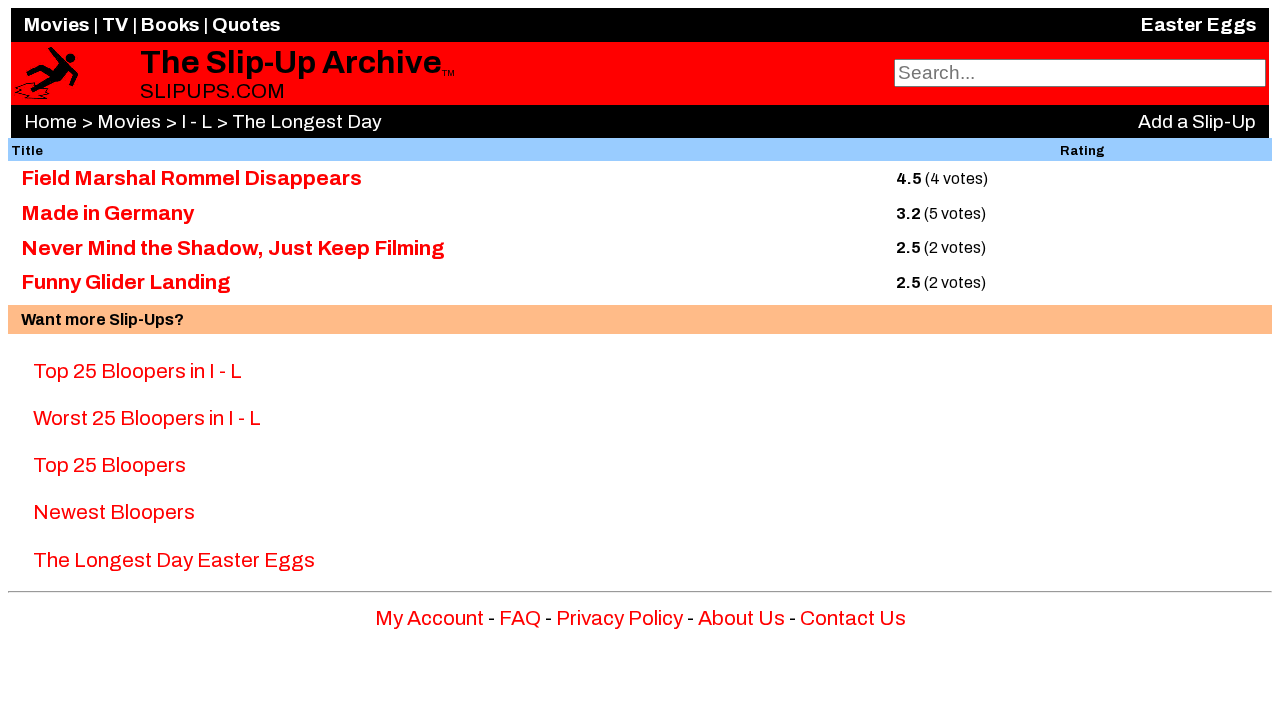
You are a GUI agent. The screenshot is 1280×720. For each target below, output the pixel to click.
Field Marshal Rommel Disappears (191, 178)
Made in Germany (107, 213)
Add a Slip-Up (1197, 121)
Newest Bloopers (114, 512)
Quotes (246, 24)
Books (170, 24)
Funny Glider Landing (126, 282)
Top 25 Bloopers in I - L (137, 371)
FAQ (520, 618)
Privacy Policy (619, 618)
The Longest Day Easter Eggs (174, 560)
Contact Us (853, 618)
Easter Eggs (1198, 24)
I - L (196, 121)
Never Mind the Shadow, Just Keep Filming (233, 248)
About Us (741, 618)
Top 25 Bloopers (109, 465)
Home (50, 121)
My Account (429, 618)
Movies (56, 24)
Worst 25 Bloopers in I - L (147, 418)
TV (115, 24)
